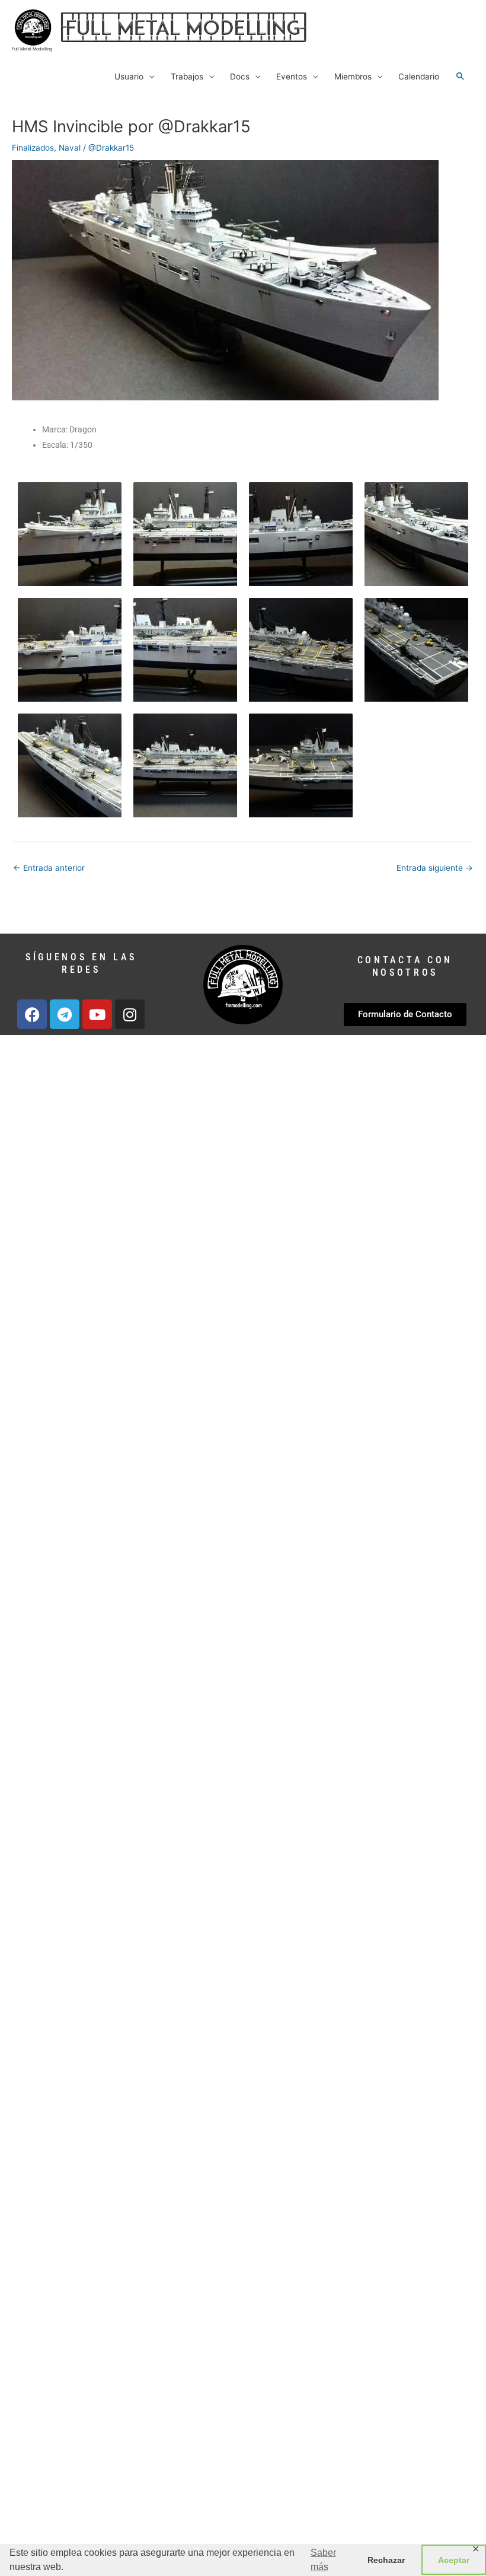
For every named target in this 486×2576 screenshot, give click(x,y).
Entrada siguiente (435, 868)
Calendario (419, 77)
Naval (70, 148)
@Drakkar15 (111, 148)
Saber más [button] (323, 2560)
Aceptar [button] (454, 2560)
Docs (240, 77)
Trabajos (187, 77)
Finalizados (33, 148)
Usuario (129, 77)
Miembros (353, 77)
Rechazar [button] (386, 2560)
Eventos (292, 77)
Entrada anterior (49, 868)
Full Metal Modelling (32, 49)
